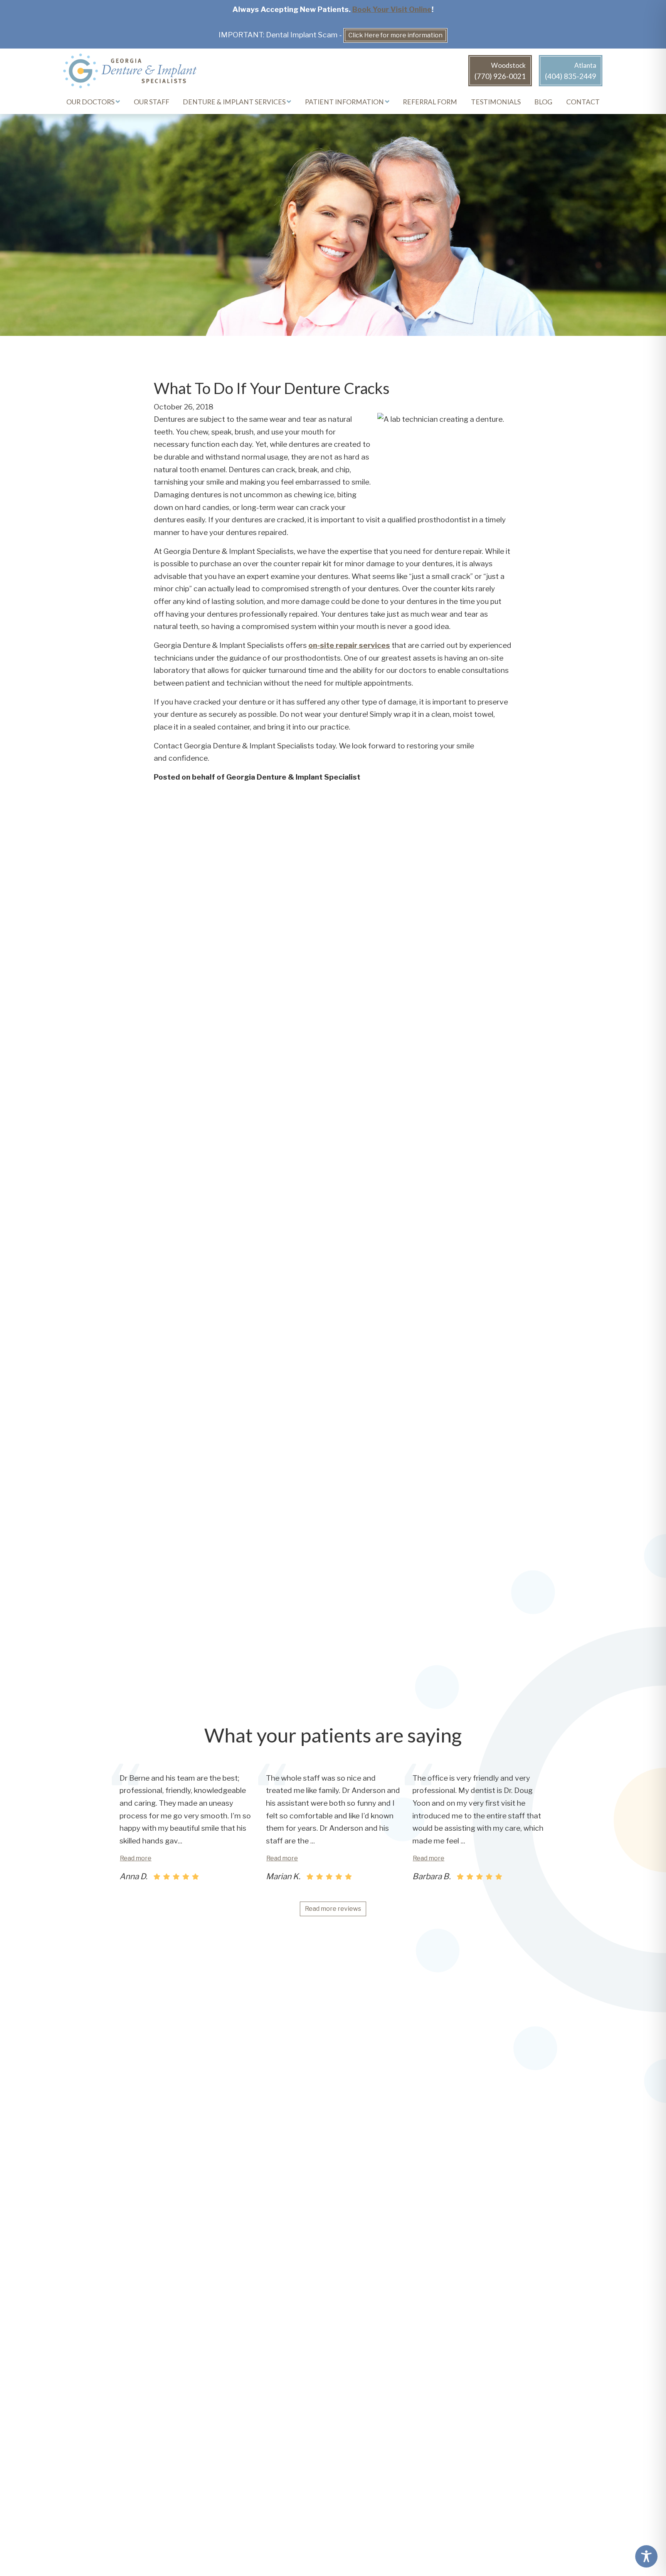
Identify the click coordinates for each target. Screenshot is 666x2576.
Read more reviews (333, 1909)
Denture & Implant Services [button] (235, 102)
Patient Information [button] (345, 102)
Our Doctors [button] (91, 102)
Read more (136, 1858)
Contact (583, 102)
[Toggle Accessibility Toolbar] (646, 2556)
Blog (543, 102)
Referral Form (430, 102)
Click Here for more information (395, 35)
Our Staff (151, 102)
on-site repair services (349, 645)
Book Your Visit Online (392, 9)
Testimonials (496, 102)
